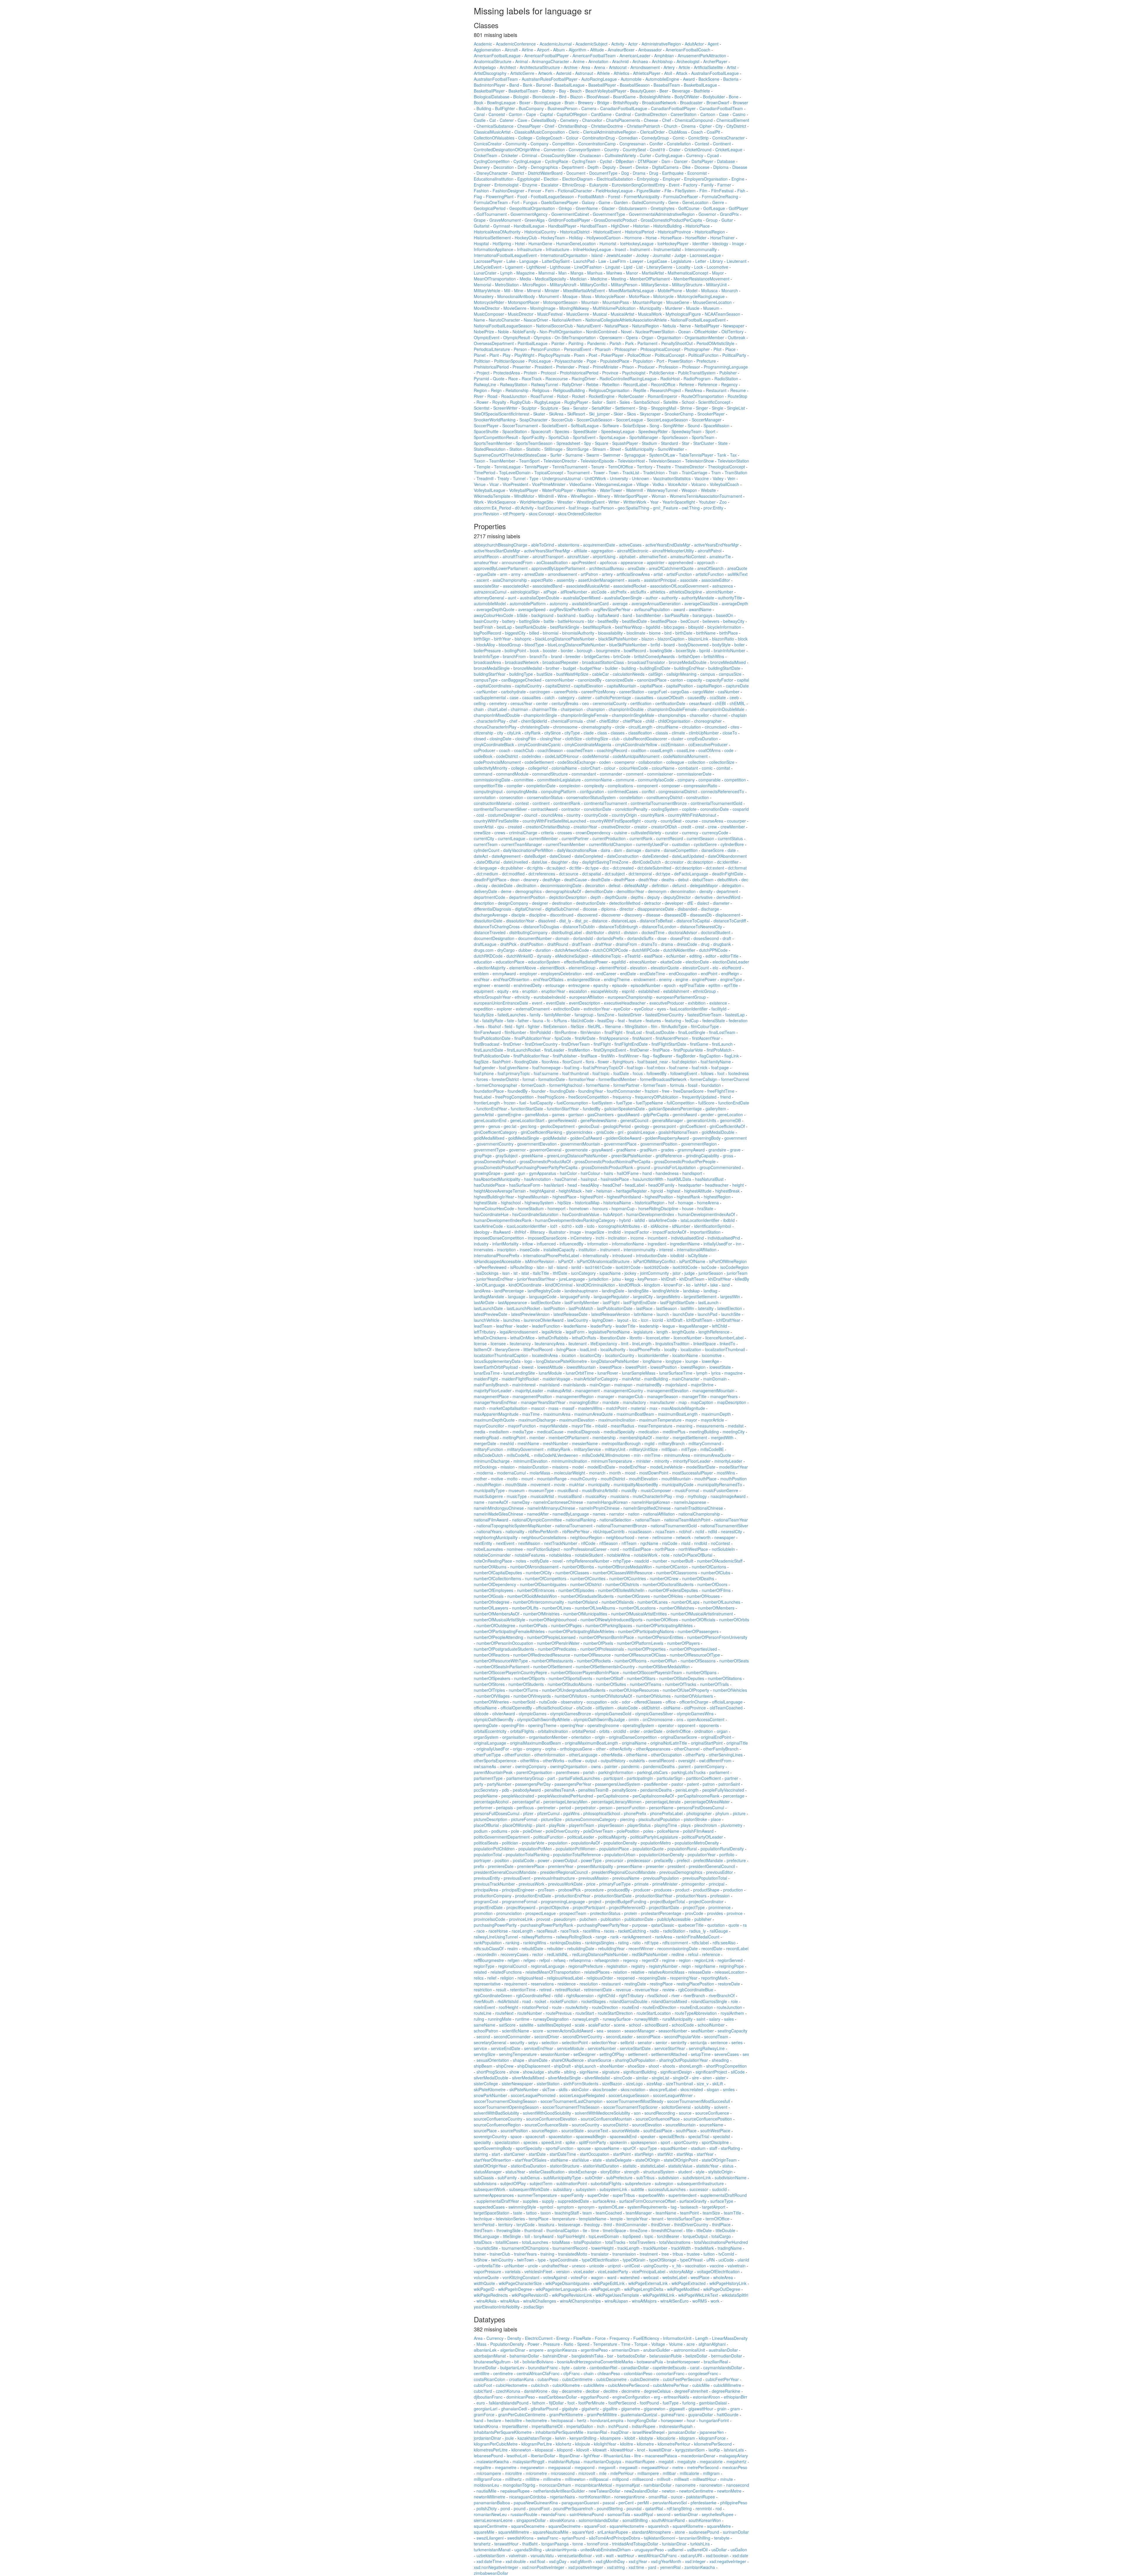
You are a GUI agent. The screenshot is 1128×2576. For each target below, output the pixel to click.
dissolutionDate (488, 921)
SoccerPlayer (486, 426)
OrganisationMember (704, 337)
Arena (600, 67)
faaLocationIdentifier (689, 1009)
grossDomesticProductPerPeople (685, 1161)
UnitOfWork (595, 478)
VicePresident (515, 484)
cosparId (741, 809)
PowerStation (680, 361)
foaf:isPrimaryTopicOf (603, 1067)
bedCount (690, 621)
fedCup (692, 1020)
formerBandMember (617, 1079)
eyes (662, 1009)
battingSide (529, 621)
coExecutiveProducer (708, 744)
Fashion (481, 191)
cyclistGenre (705, 844)
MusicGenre (578, 314)
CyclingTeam (584, 161)
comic (707, 768)
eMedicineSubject (572, 956)
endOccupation (683, 973)
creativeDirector (616, 827)
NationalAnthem (567, 320)
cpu (501, 827)
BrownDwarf (718, 102)
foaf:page (720, 1067)
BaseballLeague (570, 85)
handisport (692, 1173)
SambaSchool (647, 402)
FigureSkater (649, 191)
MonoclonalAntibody (516, 296)
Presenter (522, 367)
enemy (665, 979)
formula (677, 1085)
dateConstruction (623, 856)
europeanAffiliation (587, 997)
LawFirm (618, 261)
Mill (507, 290)
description (484, 903)
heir (589, 1191)
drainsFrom (626, 944)
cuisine (621, 833)
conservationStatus (545, 797)
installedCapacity (559, 1250)
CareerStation (684, 114)
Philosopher (626, 349)
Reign (496, 390)
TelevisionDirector (560, 461)
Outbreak (737, 337)
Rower (482, 402)
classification (640, 733)
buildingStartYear (490, 674)
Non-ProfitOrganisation (561, 332)
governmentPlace (620, 1144)
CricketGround (698, 149)
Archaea (640, 61)
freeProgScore (551, 1097)
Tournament (578, 473)
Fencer (535, 191)
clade (589, 733)
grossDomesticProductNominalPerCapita (612, 1161)
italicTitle (541, 1273)
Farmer (724, 185)
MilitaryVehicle (487, 290)
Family (707, 185)
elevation (638, 968)
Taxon (480, 461)
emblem (481, 973)
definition (660, 885)
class (602, 733)
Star (686, 443)
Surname (574, 455)
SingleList (736, 408)
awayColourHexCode (493, 615)
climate (678, 733)
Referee (687, 384)
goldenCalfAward (586, 1138)
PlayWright (524, 355)
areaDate (636, 568)
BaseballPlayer (602, 85)
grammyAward (691, 1150)
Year (654, 502)
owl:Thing (691, 508)
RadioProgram (697, 379)
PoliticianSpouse (509, 361)
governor (517, 1150)
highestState (485, 1203)
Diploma (721, 167)
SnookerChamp (679, 414)
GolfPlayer (738, 208)
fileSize (577, 1026)
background (542, 615)
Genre (718, 202)
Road (492, 396)
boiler (740, 645)
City (719, 126)
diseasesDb (701, 915)
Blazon (576, 97)
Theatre (664, 467)
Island (597, 255)
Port (660, 361)
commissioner (660, 774)
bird (668, 633)
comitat (723, 768)
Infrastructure (529, 249)
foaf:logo (635, 1067)
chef (513, 721)
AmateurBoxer (621, 50)
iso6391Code (628, 1267)
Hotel (520, 243)
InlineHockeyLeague (592, 249)
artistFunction (679, 574)
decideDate (502, 885)
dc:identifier (728, 862)
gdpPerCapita (656, 1114)
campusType (486, 680)
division (631, 932)
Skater (539, 414)
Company (539, 144)
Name (479, 320)
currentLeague (512, 838)
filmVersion (591, 1032)
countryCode (596, 815)
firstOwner (639, 1050)
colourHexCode (634, 768)
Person (520, 349)
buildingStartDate (724, 668)
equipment (484, 991)
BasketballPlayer (489, 91)
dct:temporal (640, 874)
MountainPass (616, 302)
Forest (614, 196)
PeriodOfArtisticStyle (715, 343)
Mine (519, 290)
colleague (675, 762)
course (692, 821)
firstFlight (602, 1044)
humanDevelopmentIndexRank (503, 1220)
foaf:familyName (716, 1062)
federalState (714, 1020)
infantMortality (505, 1244)
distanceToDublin (579, 927)
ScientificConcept (714, 402)
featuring (673, 1020)
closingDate (501, 739)
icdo (591, 1226)
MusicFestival (550, 314)
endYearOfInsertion (511, 979)
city (500, 733)
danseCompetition (681, 850)
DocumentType (603, 173)
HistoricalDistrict (575, 232)
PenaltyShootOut (677, 343)
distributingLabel (567, 932)
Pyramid (481, 379)
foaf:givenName (514, 1067)
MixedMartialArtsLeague (631, 290)
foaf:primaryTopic (514, 1073)
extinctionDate (567, 1009)
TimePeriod (485, 473)
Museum (711, 308)
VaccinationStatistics (672, 478)
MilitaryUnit (716, 285)
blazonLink (698, 639)
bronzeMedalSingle (492, 668)
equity (503, 991)
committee (524, 780)
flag (646, 1056)
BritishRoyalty (626, 102)
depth (596, 897)
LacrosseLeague (705, 255)
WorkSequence (502, 502)
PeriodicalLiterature (492, 349)
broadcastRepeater (560, 662)
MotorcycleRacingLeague (701, 296)
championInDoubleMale (722, 709)
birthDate (684, 633)
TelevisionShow (699, 461)
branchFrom (514, 656)
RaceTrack (532, 379)
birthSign (482, 639)
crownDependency (593, 833)
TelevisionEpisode (597, 461)
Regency (729, 384)
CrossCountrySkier (558, 155)
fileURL (595, 1026)
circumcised (716, 727)
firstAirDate (585, 1038)
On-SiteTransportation (575, 337)
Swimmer (612, 455)
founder (539, 1091)
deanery (531, 880)
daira (605, 850)
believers (711, 621)
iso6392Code (657, 1267)
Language (529, 261)
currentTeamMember (565, 844)
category (566, 697)
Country (612, 149)
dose (662, 938)
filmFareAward (487, 1032)
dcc (606, 868)
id (645, 1226)
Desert (626, 167)
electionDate (697, 962)
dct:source (569, 874)
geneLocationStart (527, 1120)
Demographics (544, 167)
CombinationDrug (599, 138)
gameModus (537, 1114)
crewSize (482, 833)
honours (600, 1208)
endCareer (606, 973)
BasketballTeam (523, 91)
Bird (563, 97)
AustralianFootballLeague (715, 73)
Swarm (593, 455)
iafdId (640, 1220)
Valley (718, 478)
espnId (628, 991)
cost (480, 815)
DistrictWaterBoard (545, 173)
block (743, 639)
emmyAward (504, 973)
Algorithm (578, 50)
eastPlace (653, 956)
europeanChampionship (630, 997)
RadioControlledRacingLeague (628, 379)
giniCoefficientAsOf (727, 1126)
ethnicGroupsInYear (492, 997)
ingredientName (685, 1244)
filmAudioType (674, 1026)
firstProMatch (719, 1050)
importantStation (705, 1232)
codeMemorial (596, 756)
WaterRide (586, 490)
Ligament (514, 267)
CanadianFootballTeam (721, 108)
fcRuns (560, 1020)
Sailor (597, 402)
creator (641, 827)
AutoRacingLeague (599, 79)
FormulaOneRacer (681, 196)
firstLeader (554, 1050)
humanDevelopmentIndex (650, 1214)
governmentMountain (580, 1144)
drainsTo (649, 944)
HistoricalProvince (674, 232)
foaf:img (572, 1067)
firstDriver (512, 1044)
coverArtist (484, 827)
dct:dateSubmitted (654, 868)
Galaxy (588, 202)
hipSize (564, 1203)
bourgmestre (608, 650)
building (629, 668)
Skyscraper (650, 414)
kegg (629, 1279)
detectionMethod (625, 903)
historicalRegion (650, 1203)
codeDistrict (507, 756)
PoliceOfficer (639, 355)
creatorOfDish (664, 827)
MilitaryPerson (624, 285)
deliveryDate (485, 891)
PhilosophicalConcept (660, 349)
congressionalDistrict (678, 791)
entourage (555, 985)
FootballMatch (591, 196)
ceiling (480, 703)
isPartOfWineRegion (728, 1261)
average (620, 603)
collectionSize (722, 762)
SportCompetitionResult (496, 437)
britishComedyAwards (654, 656)
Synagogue (635, 455)
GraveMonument (505, 220)
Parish (615, 343)
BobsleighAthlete (655, 97)
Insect (620, 249)
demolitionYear (630, 891)
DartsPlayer (702, 161)
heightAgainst (542, 1191)
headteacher (717, 1185)
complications (620, 786)
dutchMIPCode (646, 950)
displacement (728, 915)
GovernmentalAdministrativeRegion (662, 214)
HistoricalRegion (710, 232)
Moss (586, 296)
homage (686, 1203)
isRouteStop (522, 1267)
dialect (703, 903)
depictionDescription (568, 897)
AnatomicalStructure (493, 61)
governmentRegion (699, 1144)
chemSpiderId (534, 721)
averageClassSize (701, 603)
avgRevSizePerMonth (569, 609)
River (479, 396)
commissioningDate (492, 780)
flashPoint (501, 1062)
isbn (540, 1267)
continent (541, 803)
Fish (741, 191)
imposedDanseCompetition (499, 1238)
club (616, 739)
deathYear (648, 880)
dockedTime (653, 932)
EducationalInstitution (494, 179)
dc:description (700, 862)
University (619, 478)
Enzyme (530, 185)
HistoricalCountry (540, 232)
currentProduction (609, 838)
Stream (599, 449)
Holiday (576, 238)
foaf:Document (551, 508)
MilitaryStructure (687, 285)
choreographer (708, 721)
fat (476, 1020)
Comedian (628, 138)
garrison (576, 1114)
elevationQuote (665, 968)
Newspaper (734, 326)
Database (726, 161)
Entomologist (506, 185)
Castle (480, 120)
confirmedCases (623, 791)
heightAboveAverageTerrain (500, 1191)
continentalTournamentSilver (500, 809)
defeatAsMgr (636, 885)
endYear (482, 979)
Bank (528, 85)
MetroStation (507, 285)
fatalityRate (493, 1020)
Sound (694, 426)
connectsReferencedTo (722, 791)
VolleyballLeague (490, 490)
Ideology (720, 243)
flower (603, 1062)
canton (677, 680)
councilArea (552, 815)
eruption (530, 991)
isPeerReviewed (491, 1267)
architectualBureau (606, 568)
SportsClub (559, 437)
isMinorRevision (540, 1261)
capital (743, 680)
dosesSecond (706, 938)
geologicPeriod (617, 1126)
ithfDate (560, 1273)
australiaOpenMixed (582, 598)
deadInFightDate (728, 874)
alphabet (627, 556)
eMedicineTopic (606, 956)
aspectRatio (542, 580)
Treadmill (485, 478)
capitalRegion (709, 686)
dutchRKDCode (488, 956)
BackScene (709, 79)
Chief (549, 126)
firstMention (579, 1050)
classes (618, 733)
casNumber (729, 692)
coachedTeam (580, 750)
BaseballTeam (667, 85)
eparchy (601, 985)
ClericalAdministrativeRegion (610, 132)
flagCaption (710, 1056)
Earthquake (673, 173)
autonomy (559, 603)
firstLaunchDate (489, 1050)
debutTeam (703, 880)
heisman (604, 1191)
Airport (543, 50)
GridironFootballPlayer (569, 220)
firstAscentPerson (672, 1038)
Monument (549, 296)
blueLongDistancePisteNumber (577, 645)
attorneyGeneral (489, 598)
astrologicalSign (525, 592)
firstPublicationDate (492, 1056)
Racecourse (557, 379)
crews (500, 833)
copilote (689, 809)
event (537, 1003)
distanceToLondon (659, 927)
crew (712, 827)
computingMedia (522, 791)
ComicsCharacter (728, 138)
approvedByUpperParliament (558, 568)
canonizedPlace (652, 680)
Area (586, 67)
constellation (631, 797)
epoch (670, 985)
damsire (653, 850)
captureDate (737, 686)
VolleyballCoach (724, 484)
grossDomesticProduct (495, 1161)
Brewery (586, 102)
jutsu (617, 1279)
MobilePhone (670, 290)
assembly (565, 580)
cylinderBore (732, 844)
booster (550, 650)
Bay (563, 91)
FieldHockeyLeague (614, 191)
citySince (553, 733)
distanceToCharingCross (497, 927)
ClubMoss (678, 132)
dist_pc (581, 921)
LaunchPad (584, 261)
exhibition (697, 1003)
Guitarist (482, 226)
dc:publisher (512, 868)
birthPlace (729, 633)
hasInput (589, 1179)
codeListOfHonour (562, 756)
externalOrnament (533, 1009)
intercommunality (639, 1250)
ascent (483, 580)
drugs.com (484, 950)
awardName (700, 609)
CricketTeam (486, 155)
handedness (667, 1173)
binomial (551, 633)
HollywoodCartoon (604, 238)
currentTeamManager (522, 844)
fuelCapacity (541, 1103)
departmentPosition (527, 897)
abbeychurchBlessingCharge (501, 545)
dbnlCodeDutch (647, 862)
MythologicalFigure (683, 314)
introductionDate (651, 1255)
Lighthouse (560, 267)
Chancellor (592, 120)
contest (522, 803)
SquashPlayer (625, 443)
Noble (503, 332)
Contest (702, 144)
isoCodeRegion (735, 1267)
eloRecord (732, 968)
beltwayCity (734, 621)
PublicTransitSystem (697, 373)
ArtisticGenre (522, 73)
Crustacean (590, 155)
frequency (622, 1097)
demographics (528, 891)
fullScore (706, 1103)
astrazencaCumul (490, 592)
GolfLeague (714, 208)
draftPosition (532, 944)
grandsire (717, 1150)
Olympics (542, 337)
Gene (673, 202)
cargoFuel (657, 692)
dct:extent (715, 868)
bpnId (705, 650)
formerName (598, 1085)
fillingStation (636, 1026)
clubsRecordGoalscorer (645, 739)
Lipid (628, 267)
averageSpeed (532, 609)
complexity (594, 786)
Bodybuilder (714, 97)
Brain (569, 102)
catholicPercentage (613, 697)
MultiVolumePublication (614, 308)
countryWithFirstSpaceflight (615, 821)
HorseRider (696, 238)
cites (735, 727)
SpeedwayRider (653, 431)
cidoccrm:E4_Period (492, 508)
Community (516, 144)
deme (506, 891)
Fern (550, 191)
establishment (676, 991)
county (651, 821)
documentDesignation (494, 938)
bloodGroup (510, 645)
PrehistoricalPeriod (491, 367)
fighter (534, 1026)
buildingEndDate (655, 668)
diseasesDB (675, 915)
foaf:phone (484, 1073)
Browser (741, 102)
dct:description (689, 868)
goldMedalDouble (718, 1132)
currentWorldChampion (611, 844)
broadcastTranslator (646, 662)
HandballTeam (594, 226)
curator (672, 833)
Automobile (631, 79)
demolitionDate (599, 891)
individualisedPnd (724, 1238)
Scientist (482, 408)
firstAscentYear (706, 1038)
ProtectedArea (507, 373)
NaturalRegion (646, 326)
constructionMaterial (493, 803)
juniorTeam (737, 1273)
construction (698, 797)
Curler (646, 155)
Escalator (550, 185)
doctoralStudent (716, 932)
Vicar (494, 484)
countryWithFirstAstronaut (692, 815)
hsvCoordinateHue (491, 1214)
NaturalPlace (616, 326)
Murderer (674, 308)
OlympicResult (517, 337)
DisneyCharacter (492, 173)
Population (643, 361)
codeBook (483, 756)
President (543, 367)
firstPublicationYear (531, 1056)
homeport (557, 1208)
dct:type (663, 874)
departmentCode (490, 897)
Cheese (651, 120)
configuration (592, 791)
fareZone (606, 1015)
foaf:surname (546, 1073)
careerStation (632, 692)
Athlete (603, 73)
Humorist (608, 243)
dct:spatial (592, 874)
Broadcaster (691, 102)
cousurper (736, 821)
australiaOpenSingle (623, 598)
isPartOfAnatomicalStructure (603, 1261)
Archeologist (688, 61)
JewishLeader (619, 255)
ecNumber (676, 956)
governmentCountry (495, 1144)
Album (559, 50)
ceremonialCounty (610, 703)
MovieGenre (515, 308)
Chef (667, 120)
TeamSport (529, 461)
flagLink (732, 1056)
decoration (595, 885)
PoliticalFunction (703, 355)
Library (716, 261)
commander (611, 774)
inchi (600, 1238)
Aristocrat (618, 67)
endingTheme (617, 979)
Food (522, 196)
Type (534, 478)
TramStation (736, 473)
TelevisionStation (733, 461)
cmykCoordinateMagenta (588, 744)
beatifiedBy (608, 621)
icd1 (554, 1226)
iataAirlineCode (663, 1220)
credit (686, 827)
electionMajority (491, 968)
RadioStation (726, 379)
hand (647, 1173)
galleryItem (716, 1109)
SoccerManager (707, 420)
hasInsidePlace (615, 1179)
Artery (669, 67)
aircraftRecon (486, 556)
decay (482, 885)
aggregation (602, 551)
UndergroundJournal (562, 478)
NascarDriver (536, 320)
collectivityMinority (491, 768)
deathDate (600, 880)
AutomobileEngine (662, 79)
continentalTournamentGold (716, 803)
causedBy (697, 697)
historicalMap (587, 1203)
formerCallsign (704, 1079)
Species (562, 431)
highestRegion (717, 1197)
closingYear (551, 739)
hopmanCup (623, 1208)
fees (480, 1026)
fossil (693, 1085)
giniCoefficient (693, 1126)
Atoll (668, 73)
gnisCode (605, 1132)
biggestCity (515, 633)
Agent (713, 44)
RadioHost (670, 379)
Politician (482, 361)
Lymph (506, 273)
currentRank (641, 838)
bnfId (655, 645)
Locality (683, 267)
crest (700, 827)
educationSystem (544, 962)
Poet (593, 355)
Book (479, 102)
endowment (644, 979)
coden (605, 762)
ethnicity (522, 997)
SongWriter (673, 426)
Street (615, 449)
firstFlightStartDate (669, 1044)
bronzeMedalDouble (688, 662)
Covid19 (657, 149)
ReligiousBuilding (569, 390)
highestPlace (564, 1197)
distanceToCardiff (730, 921)
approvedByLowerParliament (501, 568)
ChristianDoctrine (607, 126)
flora (590, 1062)
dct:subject (615, 874)
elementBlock (552, 968)
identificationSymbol (713, 1226)
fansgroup (584, 1015)
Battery (549, 91)
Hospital (481, 243)
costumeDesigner (504, 815)
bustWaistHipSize (572, 674)
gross (728, 1156)
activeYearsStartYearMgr (547, 551)
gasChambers (601, 1114)
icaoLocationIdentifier (527, 1226)
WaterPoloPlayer (557, 490)
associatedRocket (630, 586)
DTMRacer (648, 161)
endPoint (709, 973)
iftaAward (502, 1232)
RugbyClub (520, 402)
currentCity (484, 838)
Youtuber (707, 502)
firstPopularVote (688, 1050)
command (483, 774)
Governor (707, 214)
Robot (563, 396)
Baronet (543, 85)
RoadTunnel (542, 396)
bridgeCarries (597, 656)
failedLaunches (512, 1015)
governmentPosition (659, 1144)
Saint (611, 402)
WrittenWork (635, 502)
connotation (485, 797)
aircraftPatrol (710, 551)
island (562, 1267)
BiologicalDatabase (492, 97)
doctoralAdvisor (683, 932)
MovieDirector (487, 308)
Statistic (533, 449)
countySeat (671, 821)
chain (479, 709)
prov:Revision (486, 514)
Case (724, 114)
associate (689, 580)
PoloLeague (540, 361)
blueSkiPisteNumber (628, 645)
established (649, 991)
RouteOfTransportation (703, 396)
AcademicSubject (591, 44)
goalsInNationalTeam (678, 1132)
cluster (677, 739)
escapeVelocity (604, 991)
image (575, 1232)
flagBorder (686, 1056)
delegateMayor (704, 885)
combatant (688, 768)
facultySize (484, 1015)
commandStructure (550, 774)
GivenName (587, 208)
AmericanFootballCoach (688, 50)
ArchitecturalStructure (540, 67)
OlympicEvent (487, 337)
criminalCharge (523, 833)
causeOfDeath (670, 697)
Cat (493, 120)
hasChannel (566, 1179)
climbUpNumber (704, 733)
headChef (612, 1185)
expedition (483, 1009)
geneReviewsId (562, 1120)
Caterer (507, 120)
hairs (609, 1173)
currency (690, 833)
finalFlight (613, 1032)
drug (705, 944)
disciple (518, 915)
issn (506, 1273)
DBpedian (625, 161)
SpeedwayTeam (686, 431)
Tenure (598, 467)
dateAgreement (506, 856)
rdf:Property (514, 514)
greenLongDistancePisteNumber (577, 1156)
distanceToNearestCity (701, 927)
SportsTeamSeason (534, 443)
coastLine (686, 750)
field (508, 1026)
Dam (666, 161)
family (535, 1015)
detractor (653, 903)
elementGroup (582, 968)
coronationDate (715, 809)
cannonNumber (560, 680)
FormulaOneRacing (720, 196)
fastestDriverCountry (664, 1015)
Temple (483, 467)
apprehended (681, 562)
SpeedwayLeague (618, 431)
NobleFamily (524, 332)
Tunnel (519, 478)
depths (637, 897)
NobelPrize (484, 332)
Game (604, 202)
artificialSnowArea (633, 574)
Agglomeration (487, 50)
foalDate (621, 1073)
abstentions (569, 545)
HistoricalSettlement (492, 238)
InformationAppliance (493, 249)
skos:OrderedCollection (580, 514)
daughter (559, 862)
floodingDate (526, 1062)
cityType (572, 733)
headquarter (690, 1185)
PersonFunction (545, 349)
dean (515, 880)
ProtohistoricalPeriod (579, 373)
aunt (512, 598)
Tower (599, 473)
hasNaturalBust (709, 1179)
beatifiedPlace (664, 621)
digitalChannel (528, 909)
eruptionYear (553, 991)
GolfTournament (492, 214)
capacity (694, 680)
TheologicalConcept (726, 467)
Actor (633, 44)
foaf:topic (601, 1073)
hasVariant (554, 1185)
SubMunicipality (639, 449)
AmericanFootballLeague (497, 56)
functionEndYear (492, 1109)
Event (674, 185)
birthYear (502, 639)
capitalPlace (651, 686)
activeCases (630, 545)
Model (692, 290)
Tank (722, 455)
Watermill (634, 490)
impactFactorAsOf (669, 1232)
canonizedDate (619, 680)
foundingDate (562, 1091)
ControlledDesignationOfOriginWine (507, 149)
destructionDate (591, 903)
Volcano (699, 484)
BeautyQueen (643, 91)
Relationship (517, 390)
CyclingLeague (527, 161)
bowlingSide (661, 650)
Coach (697, 132)
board (669, 645)
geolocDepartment (557, 1126)
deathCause (576, 880)
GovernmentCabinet (570, 214)
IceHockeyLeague (637, 243)
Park (629, 343)
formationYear (582, 1079)
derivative (704, 897)
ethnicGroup (704, 991)
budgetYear (591, 668)
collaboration (651, 762)
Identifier (700, 243)
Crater (675, 149)
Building (484, 108)
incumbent (657, 1238)
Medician (578, 279)
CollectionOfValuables (494, 138)
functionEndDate (734, 1103)
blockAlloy (486, 645)
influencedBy (571, 1244)
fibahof (495, 1026)
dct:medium (487, 874)
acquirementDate (599, 545)
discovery (633, 915)
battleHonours (571, 621)
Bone (734, 97)
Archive (571, 67)
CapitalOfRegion (572, 114)
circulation (691, 727)
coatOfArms (710, 750)
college (518, 768)
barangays (703, 615)
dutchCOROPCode (610, 950)
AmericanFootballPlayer (547, 56)
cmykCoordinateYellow (636, 744)
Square (602, 443)
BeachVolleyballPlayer (606, 91)
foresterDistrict (505, 1079)
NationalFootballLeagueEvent (698, 320)
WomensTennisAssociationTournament (706, 496)
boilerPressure (487, 650)
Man (563, 273)
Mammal (547, 273)
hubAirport (613, 1214)
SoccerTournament (520, 426)
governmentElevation (537, 1144)
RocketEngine (602, 396)
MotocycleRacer (610, 296)
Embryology (648, 179)
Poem (579, 355)
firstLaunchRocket (524, 1050)
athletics (658, 592)
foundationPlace (489, 1091)
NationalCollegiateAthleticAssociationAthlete (626, 320)
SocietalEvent (554, 426)
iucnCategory (583, 1273)
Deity (522, 167)
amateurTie (720, 556)
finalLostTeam (722, 1032)
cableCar (601, 674)
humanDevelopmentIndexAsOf (706, 1214)
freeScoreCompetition (589, 1097)
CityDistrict (736, 126)
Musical (600, 314)
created (515, 827)
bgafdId (653, 627)
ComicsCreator (488, 144)
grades (667, 1150)
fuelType (624, 1103)
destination (562, 903)
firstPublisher (565, 1056)
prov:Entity (713, 508)
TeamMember (502, 461)
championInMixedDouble (497, 715)
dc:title (575, 868)
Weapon (689, 490)
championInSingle (540, 715)
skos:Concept (541, 514)
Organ (647, 337)
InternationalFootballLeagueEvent (505, 255)
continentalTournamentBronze (659, 803)
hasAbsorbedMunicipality (497, 1179)
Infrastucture (558, 249)
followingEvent (684, 1073)
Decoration (504, 167)
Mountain (590, 302)
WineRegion (582, 496)
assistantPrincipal (660, 580)
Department (573, 167)
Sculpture (549, 408)
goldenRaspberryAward (667, 1138)
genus (494, 1126)
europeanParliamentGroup (681, 997)
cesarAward (700, 703)
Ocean (684, 332)
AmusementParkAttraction (702, 56)
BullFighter (505, 108)
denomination (683, 891)
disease (653, 915)
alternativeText (653, 556)
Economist (697, 173)
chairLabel (497, 709)
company (686, 780)
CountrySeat (634, 149)
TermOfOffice (621, 467)
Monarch (730, 290)
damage (634, 850)
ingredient (657, 1244)
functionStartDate (527, 1109)
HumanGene (540, 243)
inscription (506, 1250)
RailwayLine (485, 384)
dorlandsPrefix (610, 938)
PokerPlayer (612, 355)
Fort (516, 202)
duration (543, 950)
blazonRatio (723, 639)
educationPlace (510, 962)
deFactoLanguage (691, 874)
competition (735, 780)
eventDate (556, 1003)
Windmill (546, 496)
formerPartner (626, 1085)
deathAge (552, 880)
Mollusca (709, 290)
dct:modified (513, 874)
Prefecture (706, 361)
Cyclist (606, 161)
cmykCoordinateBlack (494, 744)
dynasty (544, 956)
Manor (632, 273)
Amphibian (664, 56)
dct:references (542, 874)
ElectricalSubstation (615, 179)
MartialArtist (653, 273)
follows (707, 1073)
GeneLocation (695, 202)
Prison (628, 367)
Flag (478, 196)
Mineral (534, 290)
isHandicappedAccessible (497, 1261)
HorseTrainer (722, 238)
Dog (625, 173)
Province (610, 373)
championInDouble (626, 709)
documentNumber (535, 938)
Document (576, 173)
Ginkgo (565, 208)
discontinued (562, 915)
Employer (672, 179)
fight (520, 1026)
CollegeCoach (549, 138)
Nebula (669, 326)
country (574, 815)
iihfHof (520, 1232)
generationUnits (701, 1120)
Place (730, 349)
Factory (690, 185)
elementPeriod (613, 968)
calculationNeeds (629, 674)
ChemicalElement (733, 120)
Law (602, 261)
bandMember (648, 615)
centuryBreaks (565, 703)
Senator (580, 408)
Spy (587, 443)
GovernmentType (609, 214)
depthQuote (616, 897)
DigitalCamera (665, 167)
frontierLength (487, 1103)
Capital (546, 114)
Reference (708, 384)
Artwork (545, 73)
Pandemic (596, 343)
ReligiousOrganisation (609, 390)
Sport (710, 431)
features (653, 1020)
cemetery (498, 703)
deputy (653, 897)
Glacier (608, 208)
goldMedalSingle (524, 1138)
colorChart (590, 768)
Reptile (640, 390)
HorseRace (671, 238)
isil (550, 1267)
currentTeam (486, 844)
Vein (731, 478)
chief (591, 721)
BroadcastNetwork (659, 102)
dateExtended (655, 856)
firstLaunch (722, 1044)
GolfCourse (689, 208)
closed (480, 739)
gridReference (669, 1156)
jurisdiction (599, 1279)
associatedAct (516, 586)
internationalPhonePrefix (497, 1255)
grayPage (483, 1156)
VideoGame (580, 484)
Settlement (625, 408)
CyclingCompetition (492, 161)
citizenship (484, 733)
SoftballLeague (585, 426)
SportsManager (644, 437)
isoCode (709, 1267)
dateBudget (535, 856)
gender (707, 1114)
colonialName (564, 768)
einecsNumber (643, 962)
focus (638, 1073)
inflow (528, 1244)
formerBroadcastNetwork (663, 1079)
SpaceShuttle (486, 431)
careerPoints (566, 692)
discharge (710, 909)
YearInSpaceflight (679, 502)
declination (526, 885)
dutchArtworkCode (572, 950)
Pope (591, 361)
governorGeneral (545, 1150)
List (639, 267)
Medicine (599, 279)
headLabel (635, 1185)
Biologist (521, 97)
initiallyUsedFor (718, 1244)
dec (745, 880)
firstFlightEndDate (631, 1044)
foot (721, 1073)
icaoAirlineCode (488, 1226)
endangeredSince (584, 979)
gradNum (648, 1150)
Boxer (525, 102)
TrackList (631, 473)
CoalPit (713, 132)
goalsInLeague (641, 1132)
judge (690, 1273)
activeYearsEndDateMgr (668, 545)
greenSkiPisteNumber (632, 1156)
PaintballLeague (533, 343)
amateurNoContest (688, 556)
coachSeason (550, 750)
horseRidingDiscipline (658, 1208)
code (729, 750)
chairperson (572, 709)
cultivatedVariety (646, 833)
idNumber (681, 1226)
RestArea (693, 390)
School (688, 402)
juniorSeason (711, 1273)
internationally (596, 1255)
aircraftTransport (548, 556)
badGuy (587, 615)
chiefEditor (609, 721)
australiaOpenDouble (540, 598)
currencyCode (715, 833)
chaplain (739, 715)
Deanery (482, 167)
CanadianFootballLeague (624, 108)
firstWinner (629, 1056)
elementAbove (523, 968)
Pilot (717, 349)
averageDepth (735, 603)
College (525, 138)
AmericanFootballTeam (594, 56)
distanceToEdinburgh (618, 927)
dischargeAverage (491, 915)
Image (738, 243)
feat (621, 1020)
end (589, 973)
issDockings (487, 1273)
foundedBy (518, 1091)
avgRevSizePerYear (612, 609)
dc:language (485, 868)
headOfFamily (661, 1185)
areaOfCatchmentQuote (671, 568)
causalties (644, 697)
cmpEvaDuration (703, 739)
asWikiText (738, 574)
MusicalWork (650, 314)
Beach (576, 91)
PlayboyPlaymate (554, 355)
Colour (572, 138)
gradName (626, 1150)
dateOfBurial (488, 862)
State (723, 443)
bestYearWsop (629, 627)
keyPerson (648, 1279)
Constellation (679, 144)
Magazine (526, 273)
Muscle (693, 308)
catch (550, 697)
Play (507, 355)
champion (596, 709)
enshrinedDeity (528, 985)
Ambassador (650, 50)
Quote (499, 379)
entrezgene (579, 985)
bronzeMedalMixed (728, 662)
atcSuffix (638, 592)
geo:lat (510, 1126)
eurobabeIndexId (550, 997)
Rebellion (611, 384)
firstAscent (642, 1038)
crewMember (733, 827)
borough (585, 650)
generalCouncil (634, 1120)
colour (610, 768)
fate (511, 1020)
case (514, 697)
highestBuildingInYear (494, 1197)
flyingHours (623, 1062)
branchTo (538, 656)
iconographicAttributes (619, 1226)
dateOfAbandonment (727, 856)
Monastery (484, 296)
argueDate (486, 574)
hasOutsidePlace (490, 1185)
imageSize (595, 1232)
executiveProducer (667, 1003)
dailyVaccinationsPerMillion (528, 850)
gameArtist (484, 1114)
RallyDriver (572, 384)
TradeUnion (654, 473)
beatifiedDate (634, 621)
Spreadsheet (568, 443)
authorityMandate (698, 598)
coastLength (662, 750)
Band (514, 85)
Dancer (681, 161)
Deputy (609, 167)
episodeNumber (646, 985)
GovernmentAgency (529, 214)
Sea (566, 408)
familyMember (558, 1015)
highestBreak (727, 1191)
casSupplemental (490, 697)
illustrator (557, 1232)
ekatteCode (671, 962)
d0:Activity (524, 508)
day (575, 862)
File (668, 191)
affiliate (581, 551)
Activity (618, 44)
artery (607, 574)
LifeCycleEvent (488, 267)
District (518, 173)
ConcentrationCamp (597, 144)
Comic (679, 138)
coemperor (625, 762)
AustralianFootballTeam (496, 79)
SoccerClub (562, 420)
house (688, 1208)
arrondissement (562, 574)
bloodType (534, 645)
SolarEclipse (634, 426)
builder (611, 668)
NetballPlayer (707, 326)
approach (706, 562)
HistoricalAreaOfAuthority (497, 232)
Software (611, 426)
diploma (608, 909)
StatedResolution (490, 449)
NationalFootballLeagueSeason (503, 326)
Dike (686, 167)
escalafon (578, 991)
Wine (562, 496)
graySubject (507, 1156)
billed (534, 633)
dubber (525, 950)
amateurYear (486, 562)
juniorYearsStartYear (536, 1279)
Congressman (633, 144)
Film (703, 191)
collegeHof (538, 768)
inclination (617, 1238)
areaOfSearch (710, 568)
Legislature (681, 261)
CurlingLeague (669, 155)
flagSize (481, 1062)
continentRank (567, 803)
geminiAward (685, 1114)
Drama (639, 173)
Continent (722, 144)
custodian (681, 844)
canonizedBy (590, 680)
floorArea (550, 1062)
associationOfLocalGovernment (679, 586)
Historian (641, 226)
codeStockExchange (576, 762)
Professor (691, 367)
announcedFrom (517, 562)
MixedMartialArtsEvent (584, 290)
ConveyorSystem (585, 149)
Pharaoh (603, 349)
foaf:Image (579, 508)
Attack (682, 73)
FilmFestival (722, 191)
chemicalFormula (567, 721)
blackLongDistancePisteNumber (565, 639)
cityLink (514, 733)
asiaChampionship (510, 580)
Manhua (595, 273)
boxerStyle (686, 650)
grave (735, 1150)
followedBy (657, 1073)
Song (654, 426)
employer (528, 973)
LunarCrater (485, 273)
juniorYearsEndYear (495, 1279)
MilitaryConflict (594, 285)
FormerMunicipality (642, 196)
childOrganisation (674, 721)
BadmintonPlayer (490, 85)
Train (673, 473)
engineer (482, 985)
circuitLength (641, 727)
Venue (480, 484)
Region (480, 390)
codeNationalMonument (685, 756)
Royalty (499, 402)
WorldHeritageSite (537, 502)
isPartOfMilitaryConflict (654, 1261)
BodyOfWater (687, 97)
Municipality (650, 308)
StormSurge (578, 449)
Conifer (656, 144)
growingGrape (487, 1173)
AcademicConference (516, 44)
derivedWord (728, 897)
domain (562, 938)
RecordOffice (663, 384)
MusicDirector (521, 314)
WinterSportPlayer (631, 496)
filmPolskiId (540, 1032)
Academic (483, 44)
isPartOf (566, 1261)
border (567, 650)
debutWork (727, 880)
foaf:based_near (653, 1062)
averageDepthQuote (495, 609)
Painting (576, 343)
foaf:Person (603, 508)
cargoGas (680, 692)
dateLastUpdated (688, 856)
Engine (738, 179)
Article (684, 67)
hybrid (625, 1220)
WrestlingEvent (591, 502)
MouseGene (678, 302)
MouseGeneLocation (712, 302)
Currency (695, 155)
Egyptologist (529, 179)
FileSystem (685, 191)
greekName (532, 1156)
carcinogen (540, 692)
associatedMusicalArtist (588, 586)
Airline (527, 50)
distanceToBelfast (656, 921)
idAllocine (659, 1226)
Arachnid (620, 61)
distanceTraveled (490, 932)
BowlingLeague (501, 102)
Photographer (697, 349)
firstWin (608, 1056)
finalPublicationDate (492, 1038)
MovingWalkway (574, 308)
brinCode (622, 656)
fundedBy (592, 1109)
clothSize (574, 739)
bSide (522, 615)
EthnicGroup (574, 185)
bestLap (504, 627)
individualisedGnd (687, 1238)
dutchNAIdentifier (679, 950)
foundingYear (591, 1091)
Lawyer (637, 261)
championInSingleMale (633, 715)
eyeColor (622, 1009)
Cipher (706, 126)
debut (683, 880)
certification (641, 703)
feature (635, 1020)
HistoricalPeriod (639, 232)
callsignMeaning (681, 674)
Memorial (482, 285)
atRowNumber (574, 592)
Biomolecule (544, 97)
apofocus (608, 562)
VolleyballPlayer (524, 490)
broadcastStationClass (603, 662)
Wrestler (565, 502)
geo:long (528, 1126)
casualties (532, 697)
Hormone (633, 238)
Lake (511, 261)
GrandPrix (729, 214)
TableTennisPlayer (696, 455)
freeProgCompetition (515, 1097)
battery (509, 621)
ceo (586, 703)
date (732, 850)
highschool (511, 1203)
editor (711, 956)
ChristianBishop (573, 126)
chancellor (699, 715)
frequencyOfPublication (657, 1097)
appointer (656, 562)
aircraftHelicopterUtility (673, 551)
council (531, 815)
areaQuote (737, 568)
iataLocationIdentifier (700, 1220)
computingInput (488, 791)
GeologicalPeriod (490, 208)
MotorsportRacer (524, 302)
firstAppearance (614, 1038)
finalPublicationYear (533, 1038)
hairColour (590, 1173)
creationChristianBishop (548, 827)
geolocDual (589, 1126)
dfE (690, 903)
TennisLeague (507, 467)
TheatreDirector (689, 467)
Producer (646, 367)
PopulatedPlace (615, 361)
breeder (573, 656)
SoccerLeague (630, 420)
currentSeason (700, 838)
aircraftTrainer (516, 556)
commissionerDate (694, 774)
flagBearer (663, 1056)
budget (570, 668)
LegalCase (657, 261)
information (598, 1244)
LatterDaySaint (556, 261)
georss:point (664, 1126)
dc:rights (535, 868)
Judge (680, 255)
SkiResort (576, 414)
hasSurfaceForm (525, 1185)
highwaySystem (539, 1203)
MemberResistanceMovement (701, 279)
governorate (576, 1150)
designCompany (513, 903)
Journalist (662, 255)
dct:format (737, 868)
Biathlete (702, 91)
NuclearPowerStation (655, 332)
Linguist (613, 267)
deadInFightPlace (490, 880)
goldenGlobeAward (623, 1138)
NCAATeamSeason (722, 314)
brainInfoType (486, 656)
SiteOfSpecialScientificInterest (502, 414)
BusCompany (531, 108)
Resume (738, 390)
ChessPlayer (529, 126)
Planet (480, 355)
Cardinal (623, 114)
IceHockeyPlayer (673, 243)
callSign (656, 674)
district (614, 932)
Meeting (618, 279)
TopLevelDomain (515, 473)
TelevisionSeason (665, 461)
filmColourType (705, 1026)
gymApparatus (543, 1173)
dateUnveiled (516, 862)
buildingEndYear (689, 668)
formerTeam (655, 1085)
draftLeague (485, 944)
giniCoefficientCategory (495, 1132)
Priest (584, 367)
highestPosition (659, 1197)
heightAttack (570, 1191)
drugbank (722, 944)
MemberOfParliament (650, 279)
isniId (576, 1267)
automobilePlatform (528, 603)
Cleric (574, 132)
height (738, 1185)
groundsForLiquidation (675, 1167)
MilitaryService (655, 285)
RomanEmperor (663, 396)
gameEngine (509, 1114)
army (516, 574)
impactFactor (637, 1232)
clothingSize (597, 739)
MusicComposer (489, 314)
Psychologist (634, 373)
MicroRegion (534, 285)
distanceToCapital (693, 921)
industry (481, 1244)
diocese (590, 909)
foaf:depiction (684, 1062)
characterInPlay (491, 721)
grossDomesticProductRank (607, 1167)
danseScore (713, 850)
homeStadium (531, 1208)
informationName (628, 1244)
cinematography (596, 727)
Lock (699, 267)
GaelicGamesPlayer (560, 202)
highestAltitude (698, 1191)
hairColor (568, 1173)
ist (516, 1273)
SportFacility (533, 437)
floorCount (572, 1062)
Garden (621, 202)
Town (614, 473)
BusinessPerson (563, 108)
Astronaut (584, 73)
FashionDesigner (508, 191)
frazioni (652, 1091)
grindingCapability (703, 1156)
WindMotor (524, 496)
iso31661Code (598, 1267)
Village (642, 484)
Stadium (649, 443)
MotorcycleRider (489, 302)
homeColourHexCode (494, 1208)
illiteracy (537, 1232)
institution (587, 1250)
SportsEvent (584, 437)
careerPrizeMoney (598, 692)
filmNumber (515, 1032)
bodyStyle (721, 645)
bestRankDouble (531, 627)
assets (634, 580)
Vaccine (702, 478)
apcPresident (584, 562)
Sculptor (529, 408)
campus (708, 674)
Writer (614, 502)
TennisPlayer (536, 467)
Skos (631, 414)
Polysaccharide (569, 361)
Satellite (671, 402)
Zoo (723, 502)
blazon (648, 639)
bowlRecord (635, 650)
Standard (669, 443)
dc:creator (674, 862)
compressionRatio (701, 786)
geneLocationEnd (490, 1120)
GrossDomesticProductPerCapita (671, 220)
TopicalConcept (549, 473)
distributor (595, 932)
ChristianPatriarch (643, 126)
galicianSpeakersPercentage (675, 1109)
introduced (622, 1255)
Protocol (548, 373)
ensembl (502, 985)
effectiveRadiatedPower (586, 962)
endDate (628, 973)
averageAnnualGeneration (656, 603)
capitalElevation (589, 686)
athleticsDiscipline (686, 592)
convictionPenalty (631, 809)
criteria (547, 833)
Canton (516, 114)
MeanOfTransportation (495, 279)
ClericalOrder (652, 132)
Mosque (570, 296)
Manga (577, 273)
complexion (570, 786)
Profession (668, 367)
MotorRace (639, 296)
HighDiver (620, 226)
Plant (494, 355)
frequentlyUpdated (699, 1097)
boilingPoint (515, 650)
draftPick (508, 944)
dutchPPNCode (713, 950)
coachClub (524, 750)
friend (726, 1097)
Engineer (482, 185)
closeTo (730, 733)
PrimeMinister (606, 367)
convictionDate (598, 809)
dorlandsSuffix (640, 938)
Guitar (727, 220)
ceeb (734, 697)
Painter (558, 343)
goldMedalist (555, 1138)
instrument (610, 1250)
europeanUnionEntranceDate (501, 1003)
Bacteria (731, 79)
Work (479, 502)
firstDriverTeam (576, 1044)
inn (739, 1244)
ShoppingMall (664, 408)
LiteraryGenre (659, 267)
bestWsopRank (597, 627)
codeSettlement (539, 762)
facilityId (719, 1009)
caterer (585, 697)
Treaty (503, 478)
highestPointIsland (624, 1197)
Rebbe (592, 384)
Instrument (640, 249)
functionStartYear (563, 1109)
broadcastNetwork (522, 662)
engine (682, 979)
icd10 (567, 1226)
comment (635, 774)
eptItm (714, 985)
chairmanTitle (544, 709)
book (534, 650)
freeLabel (483, 1097)
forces (482, 1079)
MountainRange (648, 302)
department (727, 891)
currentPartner (575, 838)
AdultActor (694, 44)
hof (671, 1203)
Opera (632, 337)
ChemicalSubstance (495, 126)
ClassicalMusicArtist (492, 132)
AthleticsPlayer (647, 73)
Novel (626, 332)
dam (618, 850)
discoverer (611, 915)
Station (516, 449)
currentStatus (730, 838)
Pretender (565, 367)
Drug (654, 173)
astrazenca (723, 586)
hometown (579, 1208)
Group (712, 220)
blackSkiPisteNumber (618, 639)
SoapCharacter (533, 420)
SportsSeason (675, 437)
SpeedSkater (585, 431)
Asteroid (564, 73)
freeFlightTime (721, 1091)
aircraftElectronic (633, 551)
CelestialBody (544, 120)
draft (727, 938)
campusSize (730, 674)
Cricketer (510, 155)
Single (717, 408)
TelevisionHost (631, 461)
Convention (554, 149)
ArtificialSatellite (708, 67)
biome (655, 633)
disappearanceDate (656, 909)
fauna (538, 1020)
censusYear (521, 703)
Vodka (658, 484)
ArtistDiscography (490, 73)
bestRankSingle (565, 627)
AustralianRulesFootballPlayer (550, 79)
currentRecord (670, 838)
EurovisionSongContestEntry (638, 185)
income (637, 1238)
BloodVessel (598, 97)
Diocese (702, 167)
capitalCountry (528, 686)
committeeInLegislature (559, 780)
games (558, 1114)
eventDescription (585, 1003)
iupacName (610, 1273)
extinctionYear (597, 1009)
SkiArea (556, 414)
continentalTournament (605, 803)
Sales (625, 402)
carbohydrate (513, 692)
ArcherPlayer (715, 61)
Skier (618, 414)
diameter (721, 903)
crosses (565, 833)
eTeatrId (633, 956)
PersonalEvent (578, 349)
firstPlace (661, 1050)
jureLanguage (572, 1279)
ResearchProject (665, 390)
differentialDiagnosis (492, 909)
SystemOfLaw (662, 455)
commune (625, 780)
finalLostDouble (660, 1032)
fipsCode (563, 1038)
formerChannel (735, 1079)
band (627, 615)
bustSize (545, 674)
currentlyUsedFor (652, 844)
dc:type (592, 868)
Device (642, 167)
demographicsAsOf (563, 891)
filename (613, 1026)
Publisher (728, 373)
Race (513, 379)
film (654, 1026)
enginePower (704, 979)
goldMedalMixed (489, 1138)
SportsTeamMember (493, 443)
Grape (480, 220)
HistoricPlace (698, 226)
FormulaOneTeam (491, 202)
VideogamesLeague (614, 484)
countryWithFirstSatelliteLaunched (554, 821)
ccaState (718, 697)
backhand (566, 615)
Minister (552, 290)
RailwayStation (514, 384)
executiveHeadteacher (625, 1003)
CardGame (601, 114)
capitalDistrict (558, 686)
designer (540, 903)
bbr (591, 621)
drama (667, 944)
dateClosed (560, 856)
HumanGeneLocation (576, 243)
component (647, 786)
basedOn (725, 615)
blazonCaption (671, 639)
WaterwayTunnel (662, 490)
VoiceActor (678, 484)
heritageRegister (631, 1191)
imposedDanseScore (547, 1238)
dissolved (547, 921)
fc (549, 1020)
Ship (643, 408)
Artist (731, 67)
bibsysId (696, 627)
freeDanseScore (688, 1091)
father (523, 1020)
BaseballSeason (635, 85)
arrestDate (534, 574)
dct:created (623, 868)
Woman (659, 496)
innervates (484, 1250)
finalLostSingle (692, 1032)
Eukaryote (599, 185)
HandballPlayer (562, 226)
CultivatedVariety (620, 155)
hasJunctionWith (648, 1179)
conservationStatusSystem (591, 797)
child (650, 721)
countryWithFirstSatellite (496, 821)
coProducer (485, 750)
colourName (663, 768)
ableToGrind (543, 545)
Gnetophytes (663, 208)
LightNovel (536, 267)
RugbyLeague (547, 402)
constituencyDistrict (664, 797)
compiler (515, 786)
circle (620, 727)
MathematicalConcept (688, 273)
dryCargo (506, 950)
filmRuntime (566, 1032)
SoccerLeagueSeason (667, 420)
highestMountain (533, 1197)
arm (504, 574)
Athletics (621, 73)
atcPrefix (618, 592)
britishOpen (689, 656)
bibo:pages (674, 627)
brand (557, 656)
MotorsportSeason (560, 302)
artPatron (589, 574)
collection (697, 762)
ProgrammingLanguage (726, 367)
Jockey (642, 255)
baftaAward (608, 615)
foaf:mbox (656, 1067)
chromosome (565, 727)
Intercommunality (701, 249)
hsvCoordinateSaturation (535, 1214)
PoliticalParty (734, 355)
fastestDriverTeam (704, 1015)
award (679, 609)
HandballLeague (529, 226)
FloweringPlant (500, 196)
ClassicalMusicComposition (540, 132)
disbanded (687, 909)
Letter (701, 261)
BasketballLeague (700, 85)
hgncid (657, 1191)
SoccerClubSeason (594, 420)
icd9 (579, 1226)
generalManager (668, 1120)
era (515, 991)
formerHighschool (566, 1085)
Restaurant (716, 390)
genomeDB (730, 1120)
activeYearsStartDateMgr (497, 551)
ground (643, 1167)
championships (672, 715)
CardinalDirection (651, 114)
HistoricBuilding (668, 226)
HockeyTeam (553, 238)
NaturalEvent (589, 326)
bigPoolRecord (487, 633)
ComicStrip (698, 138)
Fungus (530, 202)
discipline (538, 915)
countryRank (652, 815)
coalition (639, 750)
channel (720, 715)
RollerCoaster (631, 396)
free (666, 1091)
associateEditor (716, 580)
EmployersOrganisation (706, 179)
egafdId (619, 962)
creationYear (585, 827)
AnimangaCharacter (550, 61)
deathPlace (624, 880)
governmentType (490, 1150)
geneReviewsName (599, 1120)
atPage (550, 592)
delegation (731, 885)
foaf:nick (700, 1067)
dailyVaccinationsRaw (577, 850)
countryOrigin (624, 815)
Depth (593, 167)
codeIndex (531, 756)
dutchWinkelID (520, 956)
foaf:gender (485, 1067)
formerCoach (533, 1085)
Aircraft (511, 50)
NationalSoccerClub (554, 326)
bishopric (523, 639)
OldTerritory (732, 332)
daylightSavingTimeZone (605, 862)
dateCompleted (589, 856)
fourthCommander (624, 1091)
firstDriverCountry (541, 1044)
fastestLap (735, 1015)
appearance (632, 562)
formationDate (552, 1079)
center (542, 703)
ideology (482, 1232)
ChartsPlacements (623, 120)
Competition (563, 144)
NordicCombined (602, 332)
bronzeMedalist (528, 668)
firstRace (589, 1056)
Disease (740, 167)
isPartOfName (692, 1261)
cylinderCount (487, 850)
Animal (522, 61)
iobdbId (677, 1255)
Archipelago (485, 67)
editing (696, 956)
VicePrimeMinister (549, 484)
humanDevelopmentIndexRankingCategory (575, 1220)
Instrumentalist (667, 249)
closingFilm (526, 739)
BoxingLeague (547, 102)
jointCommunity (654, 1273)
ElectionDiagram (578, 179)
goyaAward (602, 1150)
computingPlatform (559, 791)
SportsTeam (703, 437)
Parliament (647, 343)
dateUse (539, 862)
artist (658, 574)
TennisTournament (570, 467)
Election (551, 179)
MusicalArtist (622, 314)
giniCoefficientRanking (542, 1132)
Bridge (603, 102)
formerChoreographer (497, 1085)
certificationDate (670, 703)
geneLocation (730, 1114)
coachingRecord (612, 750)
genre (479, 1126)
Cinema (688, 126)
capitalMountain (622, 686)
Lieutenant (737, 261)
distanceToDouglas (541, 927)
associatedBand (547, 586)
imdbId (614, 1232)
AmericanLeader (635, 56)
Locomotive (717, 267)
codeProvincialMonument (497, 762)
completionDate (541, 786)
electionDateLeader (731, 962)
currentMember (543, 838)
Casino (739, 114)
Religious (541, 390)
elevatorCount (696, 968)
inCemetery (581, 1238)
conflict (648, 791)
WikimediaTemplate (492, 496)
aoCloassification (552, 562)
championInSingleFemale (584, 715)
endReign (730, 973)
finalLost (634, 1032)
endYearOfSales (548, 979)
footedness (738, 1073)
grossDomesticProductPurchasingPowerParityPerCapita (526, 1167)
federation (738, 1020)
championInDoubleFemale (672, 709)
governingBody (707, 1138)
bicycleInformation (724, 627)
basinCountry (486, 621)
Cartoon (708, 114)
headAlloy (590, 1185)
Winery (604, 496)
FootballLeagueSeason (552, 196)
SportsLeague (612, 437)
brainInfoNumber (730, 650)
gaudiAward (628, 1114)
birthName (706, 633)
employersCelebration (561, 973)
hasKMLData (679, 1179)
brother (553, 668)
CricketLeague (729, 149)
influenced (546, 1244)
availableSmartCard (590, 603)
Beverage (681, 91)
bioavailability (610, 633)
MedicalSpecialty (550, 279)
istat (525, 1273)
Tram (716, 473)
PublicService (662, 373)
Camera (589, 108)
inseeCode (530, 1250)
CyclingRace (557, 161)
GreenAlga (535, 220)
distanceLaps (624, 921)
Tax (733, 455)
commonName (598, 780)
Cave (522, 120)
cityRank (533, 733)
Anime (579, 61)
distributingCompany (528, 932)
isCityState (698, 1255)
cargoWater (703, 692)
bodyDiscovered (694, 645)
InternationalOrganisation (564, 255)
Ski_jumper (599, 414)
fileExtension (555, 1026)
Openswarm (611, 337)
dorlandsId (583, 938)
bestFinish (483, 627)
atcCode (599, 592)
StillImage (553, 449)
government (736, 1138)
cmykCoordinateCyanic (539, 744)
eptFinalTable (692, 985)
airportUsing (604, 556)
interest (666, 1250)
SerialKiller (601, 408)
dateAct (481, 856)
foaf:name (679, 1067)
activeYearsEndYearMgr (716, 545)
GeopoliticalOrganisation (532, 208)
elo (715, 968)
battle (549, 621)
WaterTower (611, 490)
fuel (523, 1103)
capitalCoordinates (494, 686)
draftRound (558, 944)
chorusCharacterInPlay (495, 727)
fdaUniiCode (582, 1020)
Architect (508, 67)
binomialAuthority (578, 633)
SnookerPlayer (711, 414)
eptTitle (731, 985)
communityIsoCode (656, 780)
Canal (479, 114)
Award (689, 79)
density (706, 891)
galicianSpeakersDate (625, 1109)
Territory (645, 467)
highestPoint (592, 1197)
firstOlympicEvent (610, 1050)
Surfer (556, 455)
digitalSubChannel (562, 909)
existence (718, 1003)
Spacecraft (541, 431)
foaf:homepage (546, 1067)
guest (509, 1173)
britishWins (714, 656)
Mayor (718, 273)
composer (671, 786)
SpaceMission (716, 426)
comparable (710, 780)
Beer (664, 91)
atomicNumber (720, 592)
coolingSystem (665, 809)
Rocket (578, 396)
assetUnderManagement (601, 580)
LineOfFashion (588, 267)
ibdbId (729, 1220)
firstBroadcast (487, 1044)
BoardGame (624, 97)
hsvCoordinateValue (581, 1214)
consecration (511, 797)
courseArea (712, 821)
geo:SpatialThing (633, 508)
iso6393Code (685, 1267)
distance (600, 921)
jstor (677, 1273)
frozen (510, 1103)
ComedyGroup (655, 138)
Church (671, 126)
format (529, 1079)
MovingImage (543, 308)
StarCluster (704, 443)
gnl (621, 1132)
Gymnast (502, 226)
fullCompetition (681, 1103)
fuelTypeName (649, 1103)
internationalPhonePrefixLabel (551, 1255)
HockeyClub (526, 238)
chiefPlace (632, 721)
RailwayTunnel (545, 384)
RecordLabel (635, 384)
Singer (702, 408)
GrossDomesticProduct (615, 220)
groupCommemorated (720, 1167)
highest (674, 1191)
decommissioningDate (561, 885)
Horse (651, 238)
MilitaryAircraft (563, 285)
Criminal (529, 155)
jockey (630, 1273)
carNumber (487, 692)
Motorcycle (663, 296)
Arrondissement (645, 67)
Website (708, 490)
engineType (731, 979)
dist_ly (565, 921)
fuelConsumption (572, 1103)
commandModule (512, 774)
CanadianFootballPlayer (673, 108)
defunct (679, 885)
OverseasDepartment (494, 343)
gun (522, 1173)
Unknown (641, 478)
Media (525, 279)
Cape (531, 114)
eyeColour (644, 1009)
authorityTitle (730, 598)
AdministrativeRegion (661, 44)
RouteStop (737, 396)
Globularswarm (633, 208)
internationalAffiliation (697, 1250)
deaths (668, 880)
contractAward (544, 809)
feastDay (606, 1020)
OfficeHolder (706, 332)
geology (642, 1126)
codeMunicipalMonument (636, 756)
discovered (587, 915)
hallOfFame (628, 1173)
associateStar (486, 586)
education (483, 962)
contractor (571, 809)
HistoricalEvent (607, 232)
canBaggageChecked (521, 680)
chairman (519, 709)
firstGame (699, 1044)
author (652, 598)
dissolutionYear (520, 921)
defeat (615, 885)
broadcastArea (487, 662)
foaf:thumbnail (575, 1073)
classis (662, 733)
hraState (705, 1208)
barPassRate (677, 615)
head (572, 1185)
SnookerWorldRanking (495, 420)
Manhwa (614, 273)
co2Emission (673, 744)
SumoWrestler (671, 449)
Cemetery (569, 120)
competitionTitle (488, 786)
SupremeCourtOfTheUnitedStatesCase (510, 455)
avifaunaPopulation (652, 609)
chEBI (720, 703)
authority (670, 598)
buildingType (521, 674)
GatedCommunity (648, 202)
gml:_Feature (665, 508)
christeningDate (535, 727)
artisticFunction (710, 574)
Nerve (685, 326)
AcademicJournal (556, 44)
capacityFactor (720, 680)
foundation (711, 1085)
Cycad (713, 155)
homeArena (708, 1203)
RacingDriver (584, 379)
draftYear (603, 944)
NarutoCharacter (504, 320)
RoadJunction (514, 396)
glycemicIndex (579, 1132)
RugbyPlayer (576, 402)
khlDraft (668, 1279)
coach (505, 750)
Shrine (686, 408)
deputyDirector (677, 897)
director (627, 909)
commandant (584, 774)
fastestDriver (630, 1015)
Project (483, 373)
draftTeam (581, 944)
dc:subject (556, 868)
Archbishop (662, 61)
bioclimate (636, 633)
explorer (504, 1009)
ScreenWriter (505, 408)
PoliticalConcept (670, 355)
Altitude (597, 50)
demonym (657, 891)
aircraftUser (578, 556)
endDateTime (652, 973)
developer (674, 903)
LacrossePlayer (488, 261)
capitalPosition (680, 686)
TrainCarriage (695, 473)
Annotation (598, 61)
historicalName (617, 1203)
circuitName (667, 727)
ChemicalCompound (694, 120)
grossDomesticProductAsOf (545, 1161)
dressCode (687, 944)
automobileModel (490, 603)
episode (620, 985)
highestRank (688, 1197)
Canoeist (497, 114)
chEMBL (737, 703)
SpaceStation (515, 431)
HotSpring (502, 243)
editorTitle (729, 956)
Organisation (669, 337)
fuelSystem (602, 1103)
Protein (530, 373)
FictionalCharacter (575, 191)
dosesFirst (680, 938)
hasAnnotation (537, 1179)
